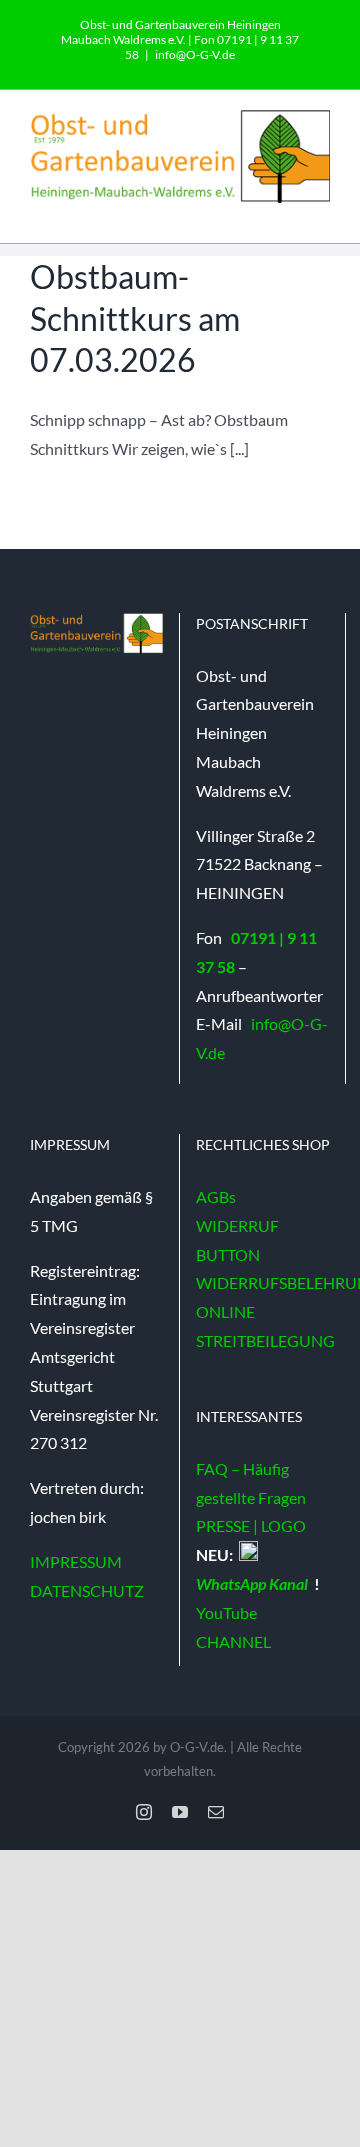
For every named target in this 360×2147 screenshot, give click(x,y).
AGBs (216, 1196)
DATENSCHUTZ (87, 1590)
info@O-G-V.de (195, 54)
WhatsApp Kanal (253, 1583)
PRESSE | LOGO (251, 1525)
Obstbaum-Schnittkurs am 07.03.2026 (135, 318)
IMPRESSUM (76, 1561)
